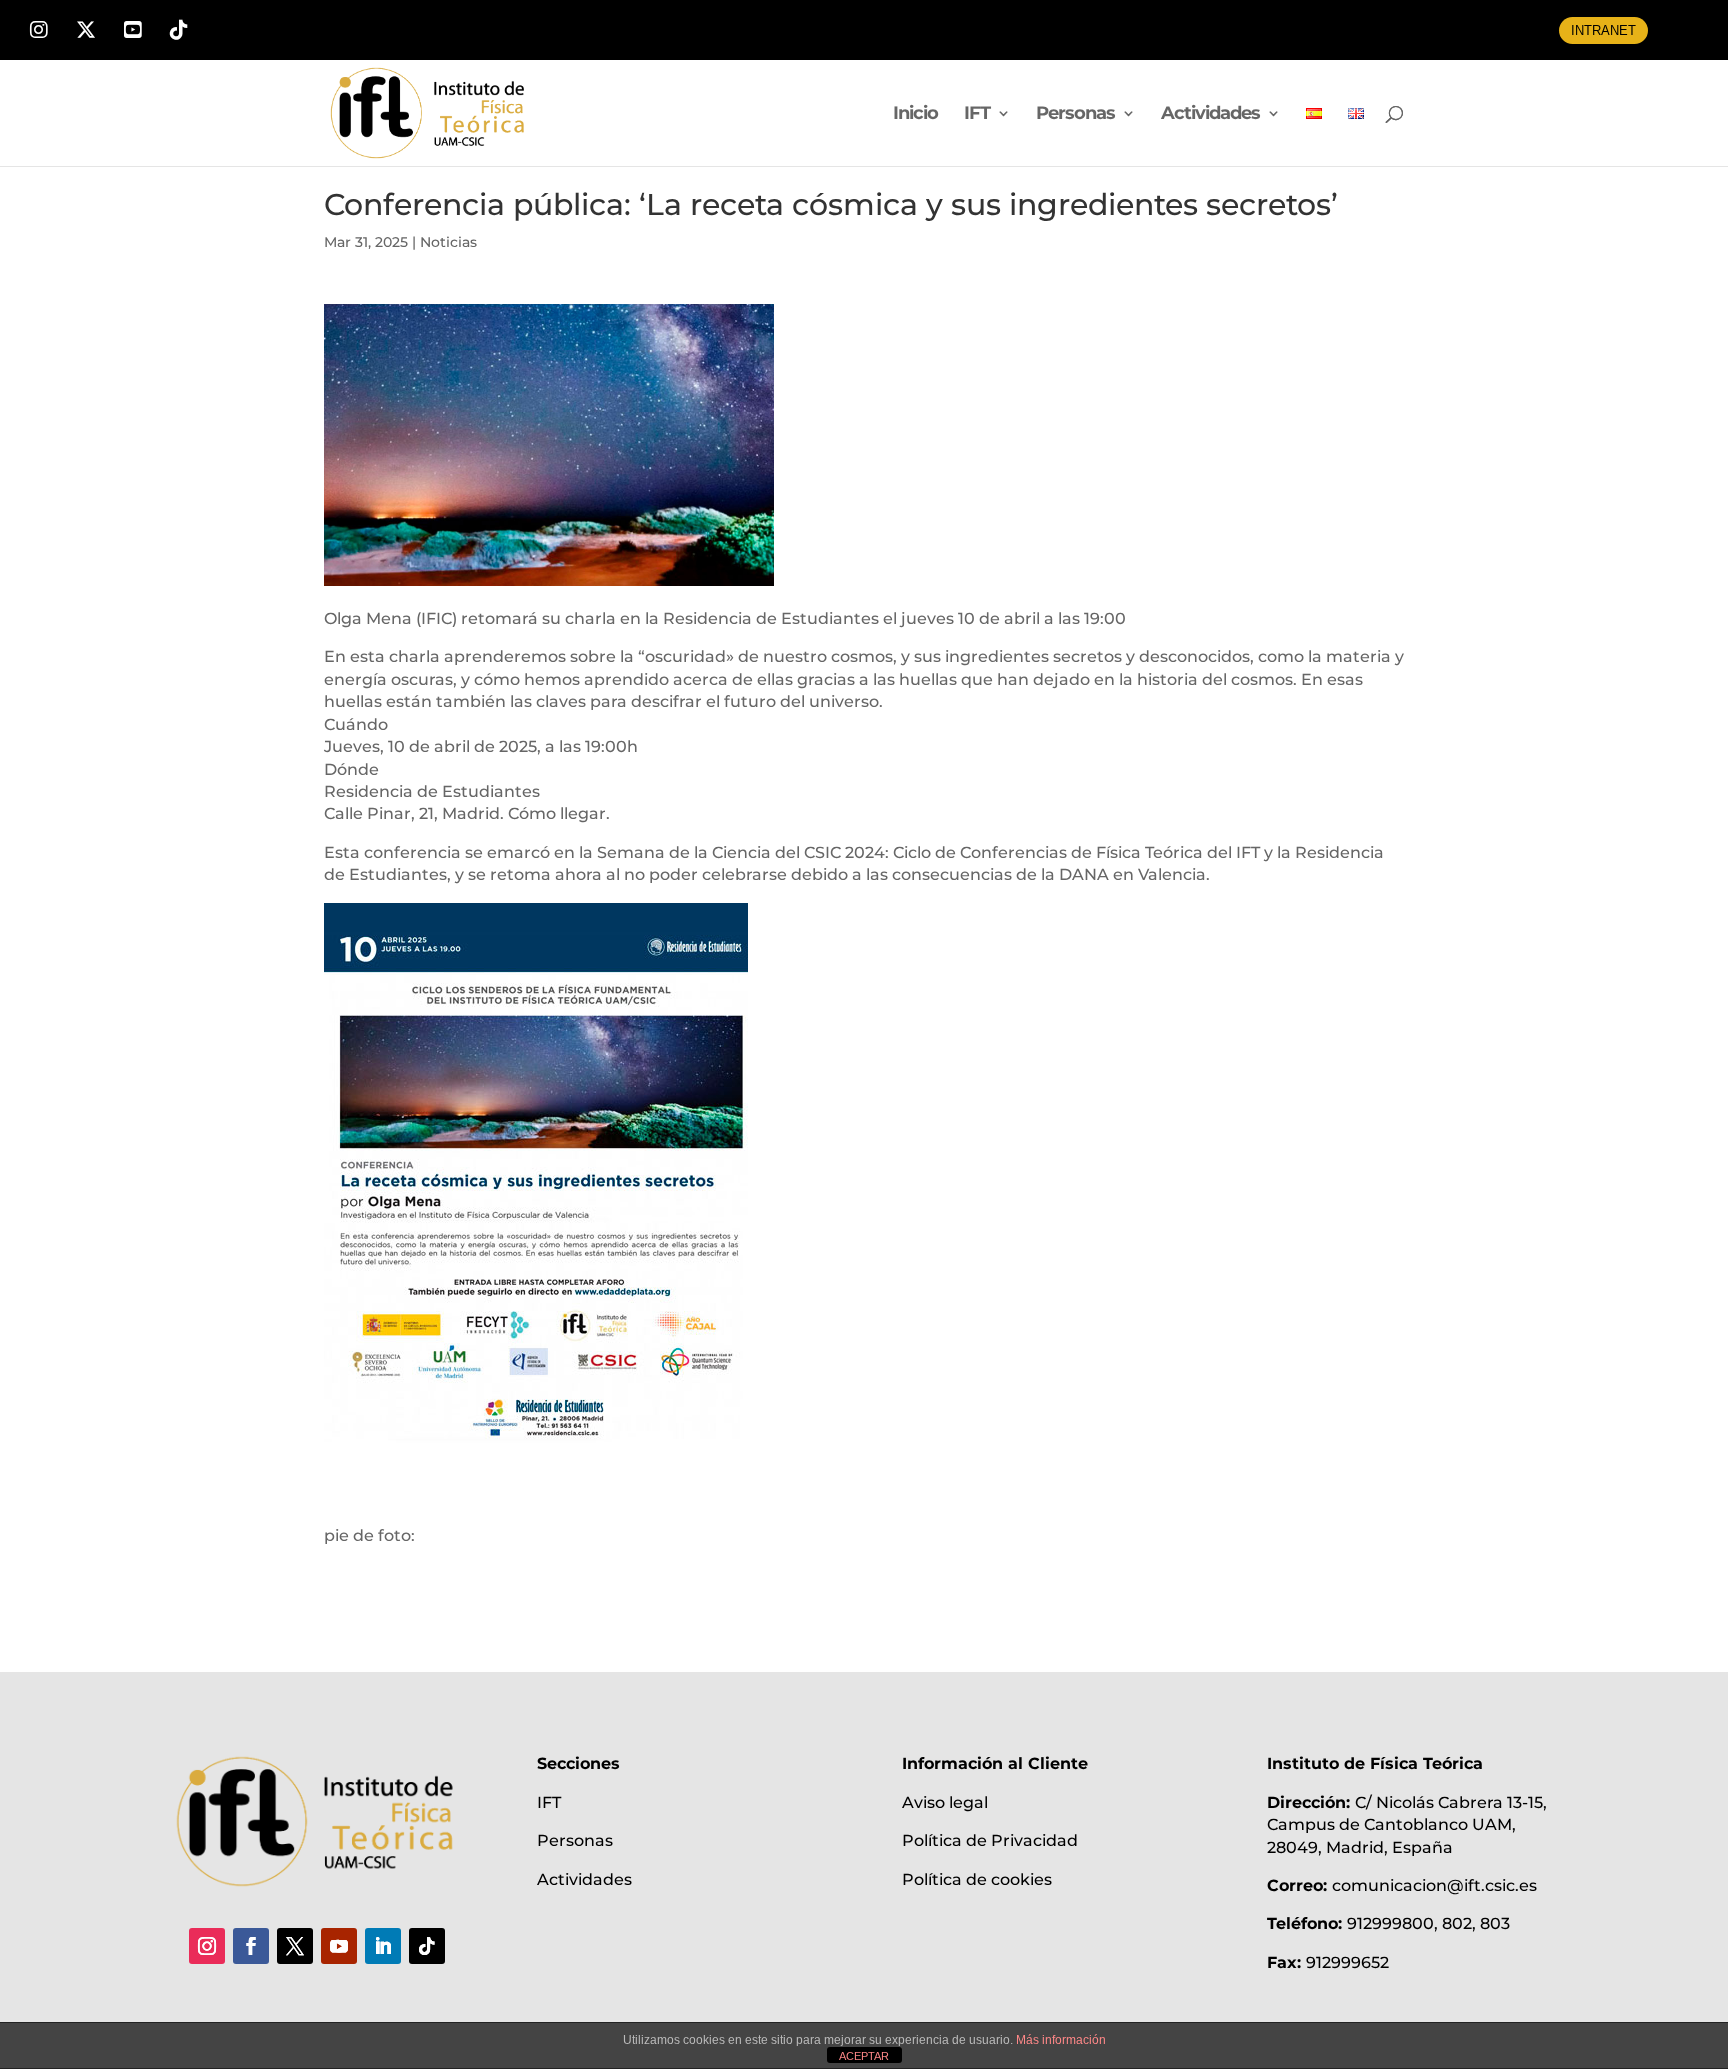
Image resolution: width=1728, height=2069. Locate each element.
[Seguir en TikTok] (427, 1946)
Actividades (1210, 115)
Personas (1075, 115)
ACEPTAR (864, 2056)
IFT (977, 115)
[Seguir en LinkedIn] (383, 1946)
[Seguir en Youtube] (339, 1946)
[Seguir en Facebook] (251, 1946)
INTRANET (1603, 30)
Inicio (915, 115)
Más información (1061, 2040)
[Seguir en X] (295, 1946)
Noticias (448, 242)
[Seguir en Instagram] (207, 1946)
